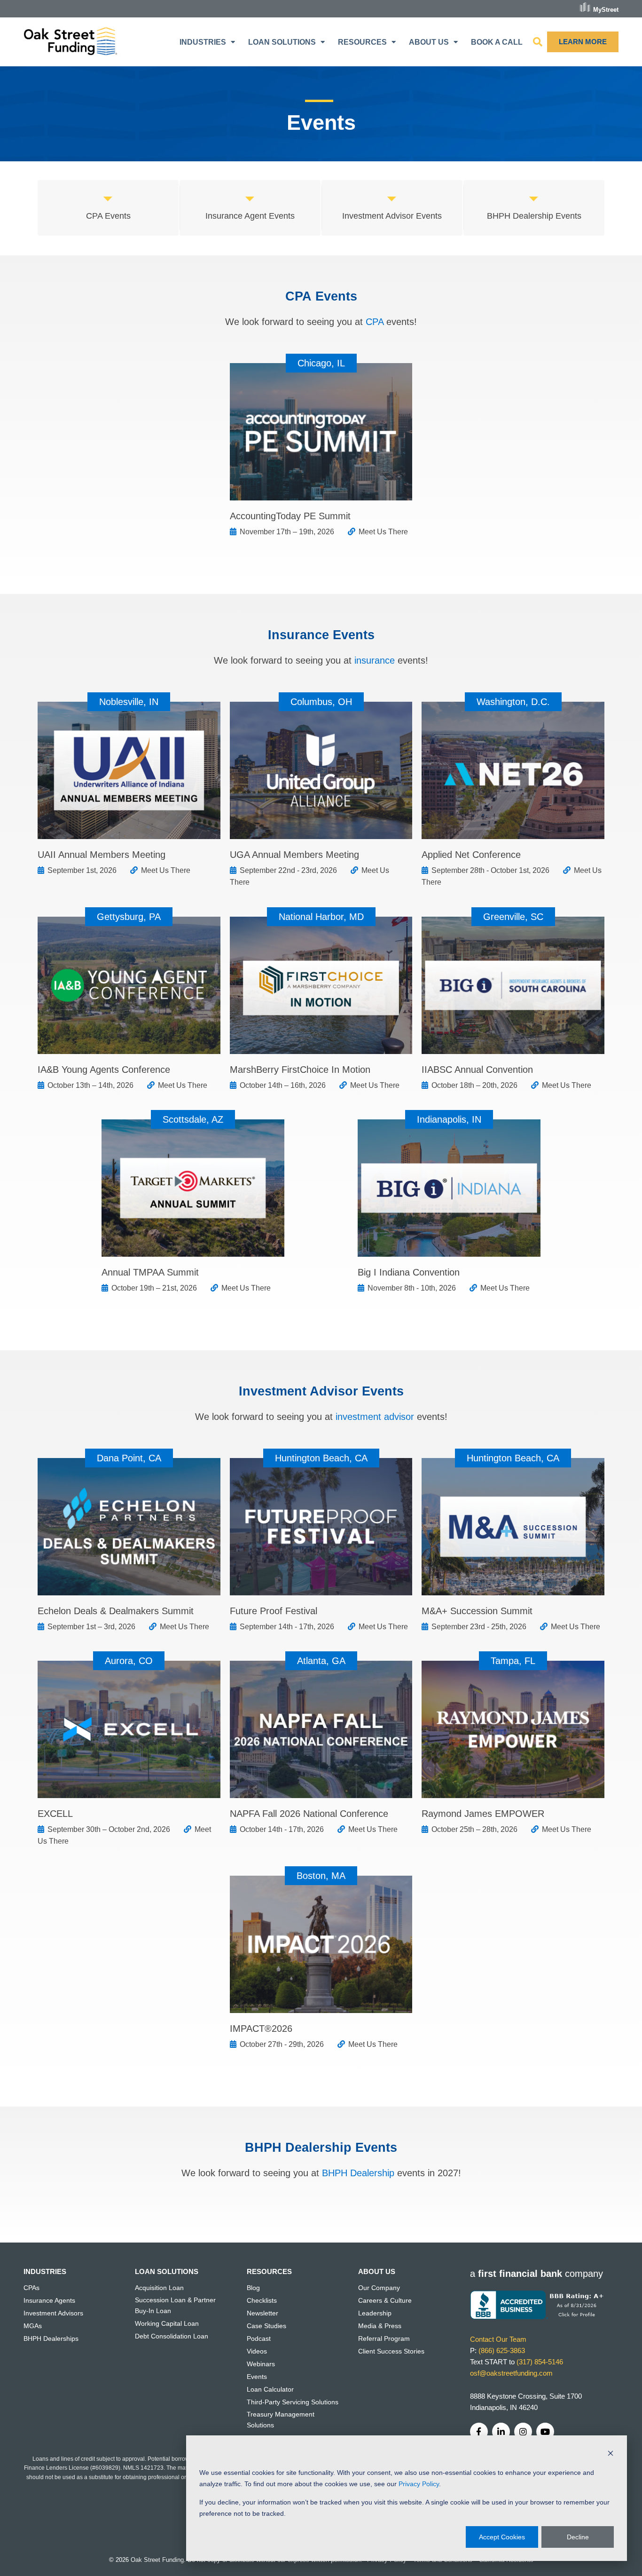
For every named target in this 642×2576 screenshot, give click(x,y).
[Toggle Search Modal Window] (538, 42)
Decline (578, 2537)
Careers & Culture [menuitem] (385, 2300)
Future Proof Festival (274, 1611)
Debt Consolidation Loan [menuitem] (172, 2336)
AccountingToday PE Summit (290, 516)
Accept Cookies (502, 2537)
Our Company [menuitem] (379, 2288)
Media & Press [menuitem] (380, 2326)
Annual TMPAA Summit (150, 1272)
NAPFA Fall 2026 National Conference (309, 1814)
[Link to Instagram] (523, 2432)
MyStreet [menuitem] (606, 9)
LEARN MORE (583, 42)
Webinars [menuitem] (261, 2364)
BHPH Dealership (358, 2173)
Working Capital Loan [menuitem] (167, 2323)
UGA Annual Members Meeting (294, 855)
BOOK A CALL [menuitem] (497, 42)
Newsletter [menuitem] (262, 2313)
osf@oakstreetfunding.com (511, 2373)
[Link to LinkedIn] (501, 2432)
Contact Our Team (498, 2339)
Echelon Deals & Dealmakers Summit (116, 1611)
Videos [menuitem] (257, 2351)
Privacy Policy (419, 2484)
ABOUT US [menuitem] (429, 42)
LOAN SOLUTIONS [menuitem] (282, 42)
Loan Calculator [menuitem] (270, 2389)
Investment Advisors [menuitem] (53, 2313)
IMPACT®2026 (261, 2029)
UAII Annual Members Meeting (102, 855)
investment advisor (375, 1417)
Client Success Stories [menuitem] (391, 2351)
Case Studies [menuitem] (266, 2326)
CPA (375, 322)
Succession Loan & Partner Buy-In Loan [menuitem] (175, 2305)
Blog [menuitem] (253, 2288)
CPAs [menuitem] (31, 2288)
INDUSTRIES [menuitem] (203, 42)
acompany (536, 2274)
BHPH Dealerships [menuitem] (51, 2338)
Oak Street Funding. (158, 2560)
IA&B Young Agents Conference (104, 1070)
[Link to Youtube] (545, 2432)
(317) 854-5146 (540, 2362)
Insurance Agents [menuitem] (49, 2300)
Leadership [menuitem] (375, 2313)
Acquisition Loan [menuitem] (159, 2288)
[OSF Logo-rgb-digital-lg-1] (70, 42)
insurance (375, 660)
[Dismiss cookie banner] (611, 2454)
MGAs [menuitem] (33, 2326)
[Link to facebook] (479, 2432)
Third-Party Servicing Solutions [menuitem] (293, 2402)
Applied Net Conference (471, 855)
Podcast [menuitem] (259, 2338)
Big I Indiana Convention (409, 1272)
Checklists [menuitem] (262, 2300)
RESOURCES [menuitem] (362, 42)
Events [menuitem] (257, 2377)
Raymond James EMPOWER (483, 1814)
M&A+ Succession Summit (477, 1611)
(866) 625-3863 (502, 2350)
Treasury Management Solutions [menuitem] (281, 2419)
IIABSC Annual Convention (477, 1070)
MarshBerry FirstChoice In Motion (300, 1070)
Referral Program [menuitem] (384, 2338)
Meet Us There (383, 532)
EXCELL (55, 1814)
